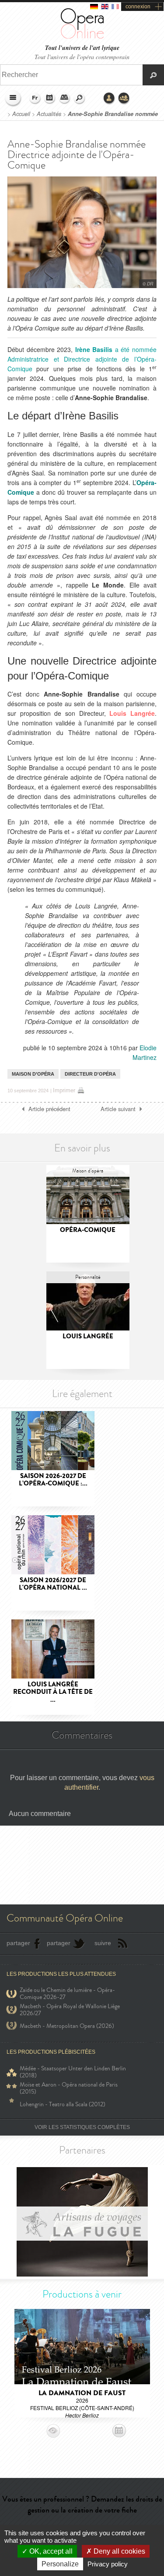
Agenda (50, 99)
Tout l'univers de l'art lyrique (82, 48)
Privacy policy (108, 2564)
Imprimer (64, 1090)
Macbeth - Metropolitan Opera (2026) (67, 2026)
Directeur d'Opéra (90, 1074)
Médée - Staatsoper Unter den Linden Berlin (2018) (73, 2072)
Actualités (49, 114)
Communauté (124, 99)
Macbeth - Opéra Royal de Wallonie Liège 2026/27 (70, 2010)
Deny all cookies (119, 2551)
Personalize (60, 2564)
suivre (103, 1943)
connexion (138, 7)
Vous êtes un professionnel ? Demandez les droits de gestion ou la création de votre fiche (82, 2504)
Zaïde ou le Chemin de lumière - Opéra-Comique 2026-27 (67, 1994)
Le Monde (108, 585)
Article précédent (49, 1109)
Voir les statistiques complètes (82, 2127)
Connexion (109, 99)
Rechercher (80, 99)
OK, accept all (50, 2551)
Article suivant (118, 1109)
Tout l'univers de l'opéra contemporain (82, 57)
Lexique (65, 99)
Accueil (21, 114)
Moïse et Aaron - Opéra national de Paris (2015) (69, 2088)
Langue (35, 99)
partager (18, 1943)
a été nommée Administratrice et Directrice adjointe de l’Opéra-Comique (82, 359)
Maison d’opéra (33, 1074)
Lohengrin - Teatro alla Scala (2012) (63, 2104)
